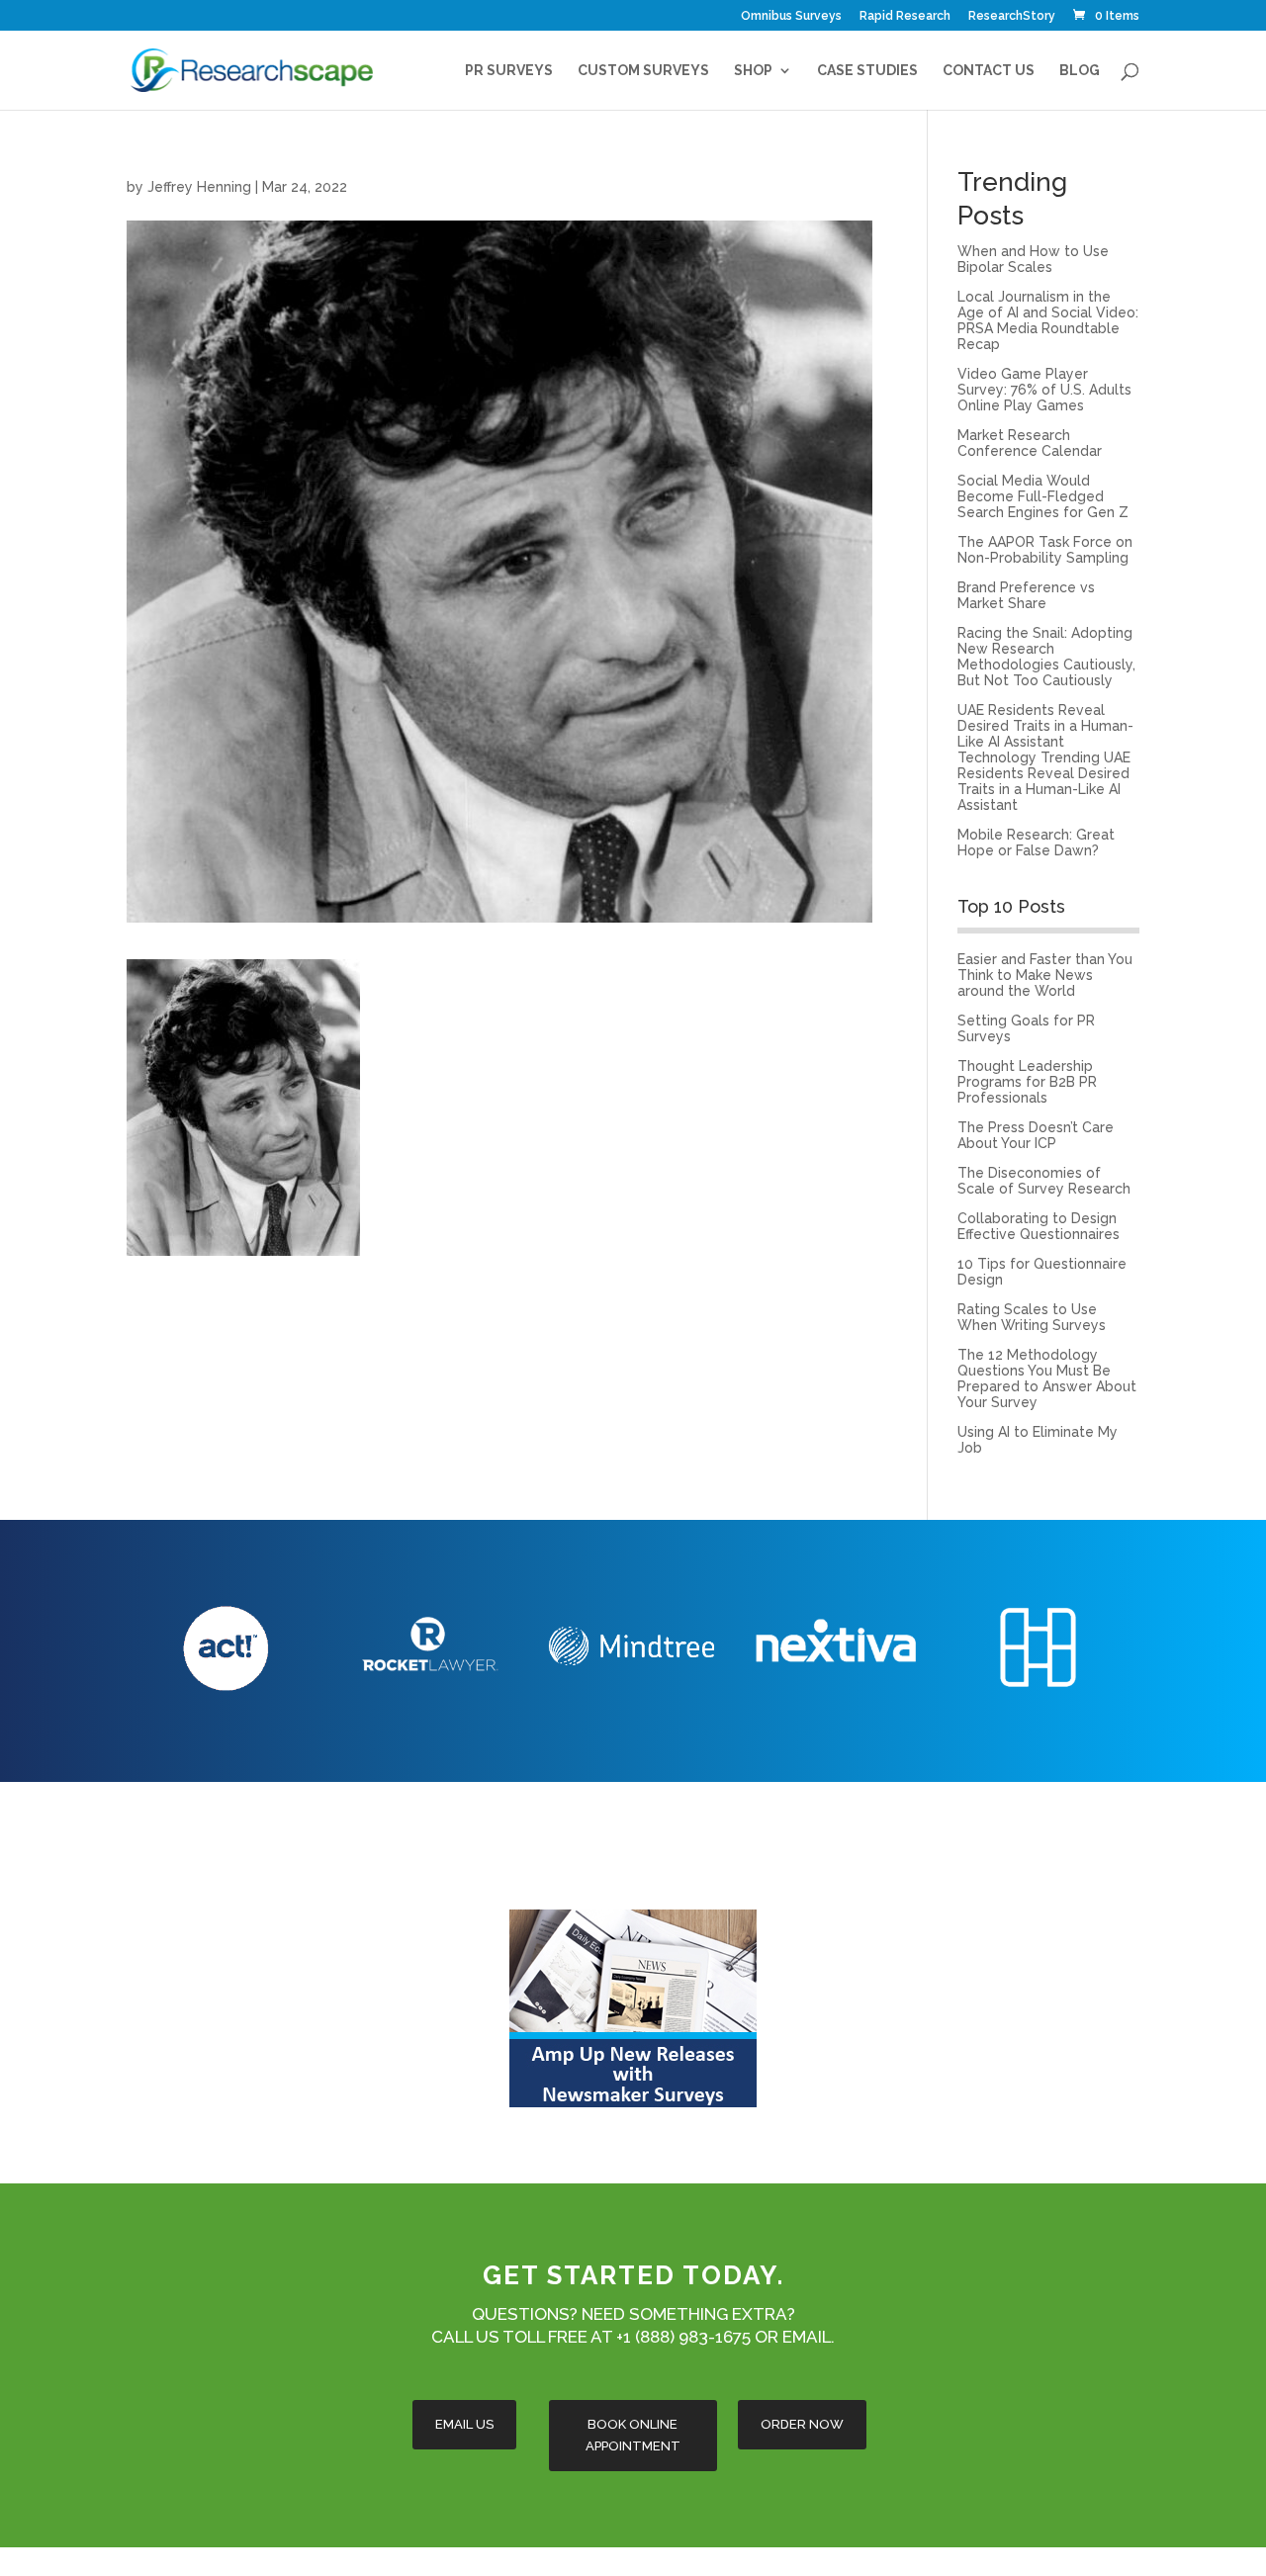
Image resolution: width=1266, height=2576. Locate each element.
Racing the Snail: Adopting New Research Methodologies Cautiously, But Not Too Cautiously (1046, 657)
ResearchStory (1012, 16)
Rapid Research (905, 16)
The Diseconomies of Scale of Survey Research (1044, 1181)
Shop (753, 71)
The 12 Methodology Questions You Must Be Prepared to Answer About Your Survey (1047, 1378)
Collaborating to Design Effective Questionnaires (1039, 1226)
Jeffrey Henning (199, 187)
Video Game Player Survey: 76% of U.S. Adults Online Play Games (1044, 390)
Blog (1080, 71)
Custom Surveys (643, 71)
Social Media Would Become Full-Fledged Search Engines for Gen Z (1043, 496)
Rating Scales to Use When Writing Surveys (1032, 1317)
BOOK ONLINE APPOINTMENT (633, 2435)
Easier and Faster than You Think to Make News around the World (1045, 975)
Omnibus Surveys (791, 16)
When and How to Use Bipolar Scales (1033, 259)
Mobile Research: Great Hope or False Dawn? (1036, 843)
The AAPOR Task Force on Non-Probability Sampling (1045, 550)
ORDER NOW (802, 2424)
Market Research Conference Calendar (1030, 443)
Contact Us (989, 71)
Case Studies (867, 71)
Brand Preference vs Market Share (1026, 595)
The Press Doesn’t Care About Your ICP (1036, 1135)
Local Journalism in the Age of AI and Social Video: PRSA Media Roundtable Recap (1048, 320)
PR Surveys (509, 71)
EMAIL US (464, 2424)
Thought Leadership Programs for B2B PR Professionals (1027, 1082)
